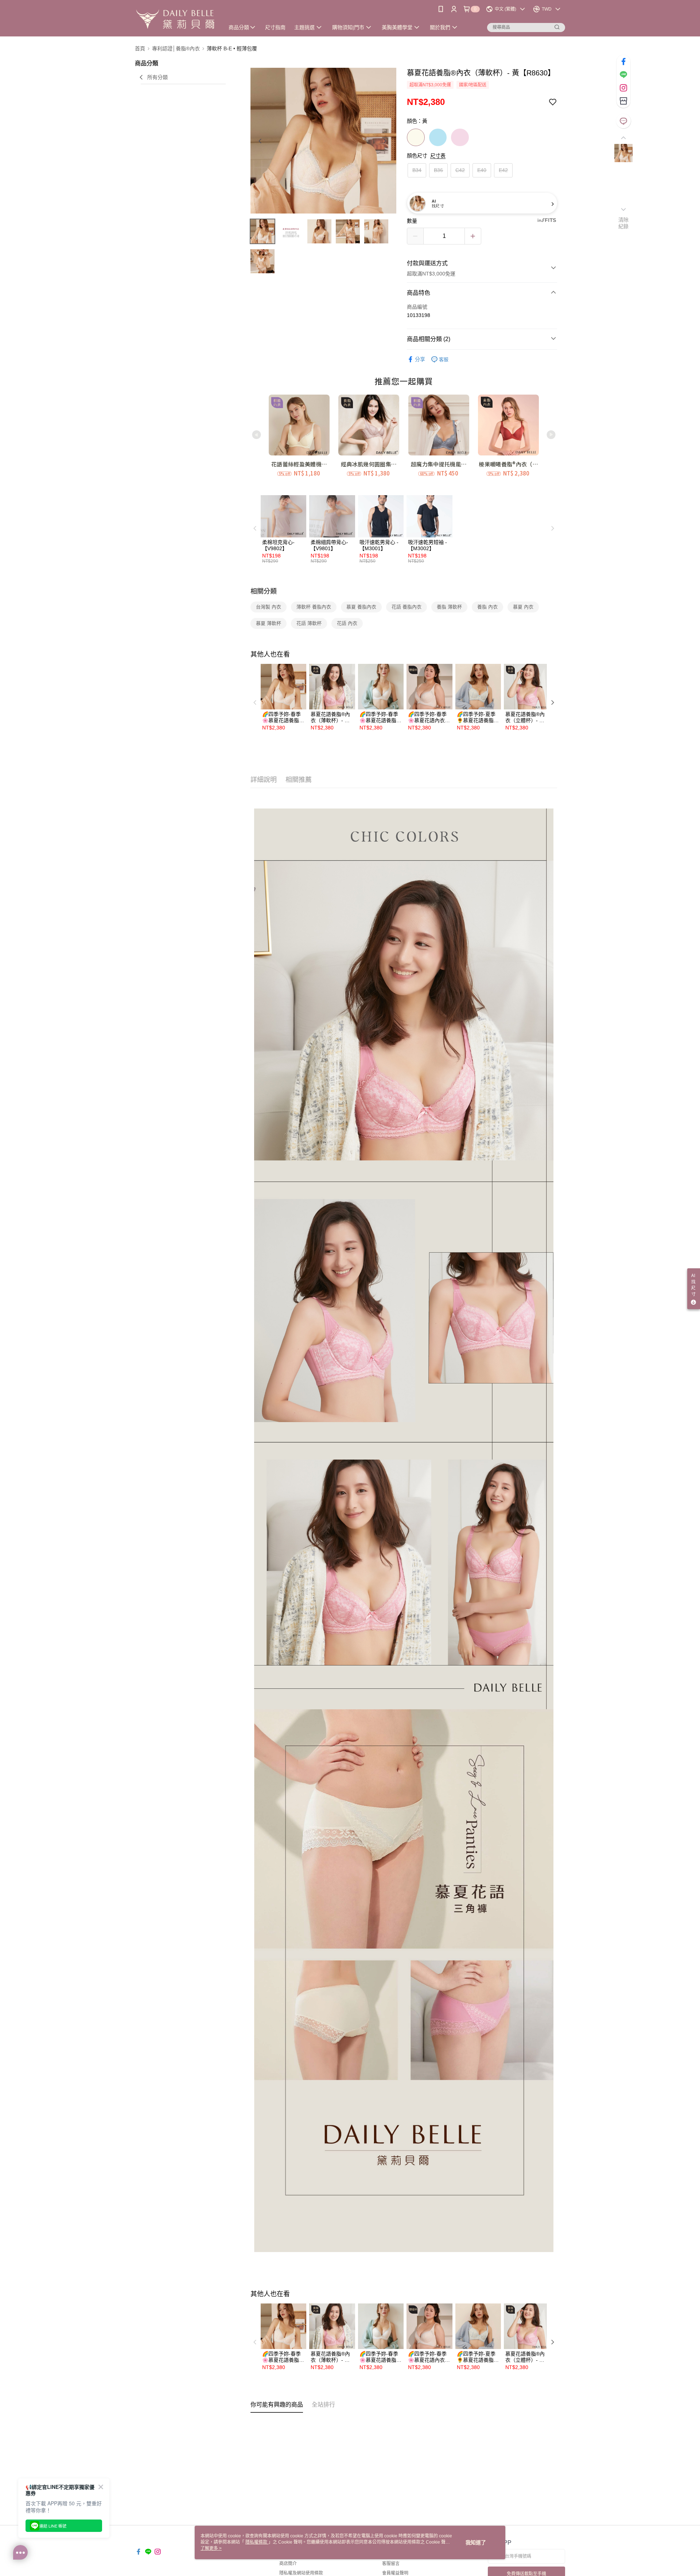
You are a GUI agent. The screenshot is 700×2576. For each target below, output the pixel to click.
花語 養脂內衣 (407, 607)
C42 (460, 170)
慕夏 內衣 (523, 607)
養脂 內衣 (487, 607)
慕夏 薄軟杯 (269, 623)
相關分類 (264, 591)
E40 (482, 170)
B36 (438, 170)
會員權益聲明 (395, 2573)
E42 (503, 170)
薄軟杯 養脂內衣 (314, 607)
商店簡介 (288, 2564)
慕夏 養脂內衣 (361, 607)
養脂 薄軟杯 (449, 607)
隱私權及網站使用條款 (301, 2573)
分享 (420, 359)
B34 (417, 170)
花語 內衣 (347, 623)
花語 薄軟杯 (309, 623)
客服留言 (391, 2564)
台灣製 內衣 (269, 607)
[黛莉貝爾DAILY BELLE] (175, 19)
